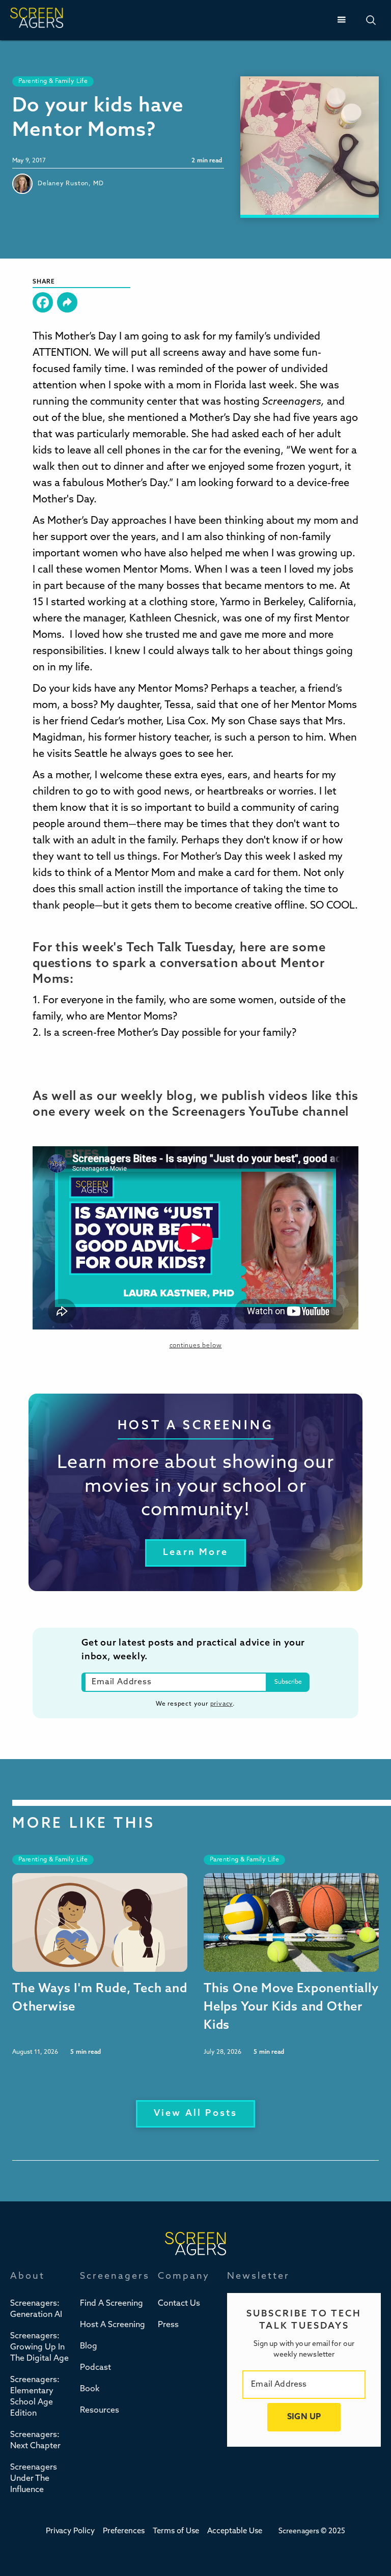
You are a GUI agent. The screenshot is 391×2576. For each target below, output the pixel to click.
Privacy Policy (70, 2531)
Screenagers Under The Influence (34, 2479)
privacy (222, 1704)
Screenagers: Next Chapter (35, 2441)
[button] (341, 20)
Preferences (124, 2531)
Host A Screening (113, 2325)
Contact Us (179, 2304)
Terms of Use (176, 2531)
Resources (100, 2411)
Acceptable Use (235, 2531)
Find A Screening (111, 2304)
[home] (37, 20)
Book (90, 2389)
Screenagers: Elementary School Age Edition (35, 2397)
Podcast (95, 2368)
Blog (89, 2346)
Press (168, 2325)
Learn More (195, 1553)
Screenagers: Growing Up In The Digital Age (39, 2347)
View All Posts (196, 2114)
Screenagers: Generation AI (36, 2309)
